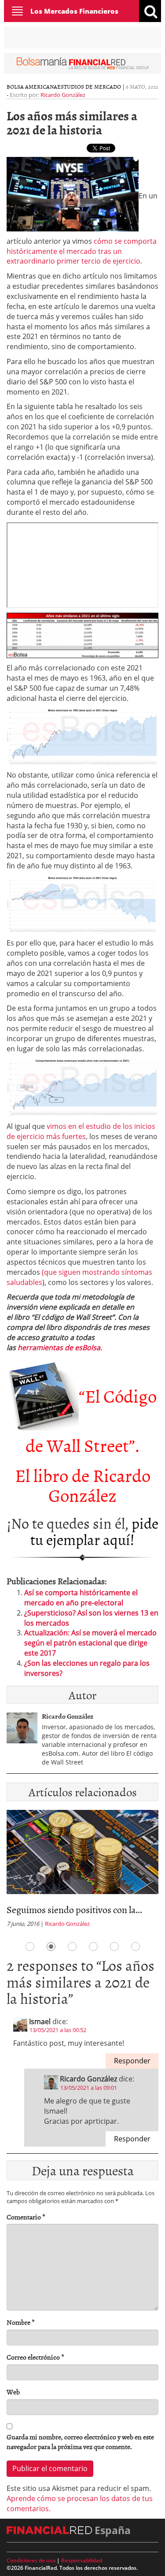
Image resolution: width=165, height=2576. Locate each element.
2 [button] (51, 1947)
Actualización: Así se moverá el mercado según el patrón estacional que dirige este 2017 (90, 1643)
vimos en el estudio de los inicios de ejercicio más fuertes (81, 1131)
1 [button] (30, 1947)
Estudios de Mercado (89, 86)
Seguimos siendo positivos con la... (74, 1909)
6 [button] (136, 1947)
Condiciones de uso (31, 2560)
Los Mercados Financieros (74, 11)
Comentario (26, 2217)
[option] (82, 1871)
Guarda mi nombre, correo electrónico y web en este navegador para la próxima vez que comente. (80, 2442)
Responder (132, 2061)
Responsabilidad (82, 2560)
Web (13, 2392)
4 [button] (93, 1947)
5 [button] (114, 1947)
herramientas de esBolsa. (60, 1348)
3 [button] (72, 1947)
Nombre (21, 2322)
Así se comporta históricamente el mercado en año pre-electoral (81, 1598)
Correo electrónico (35, 2357)
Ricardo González (63, 95)
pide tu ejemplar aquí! (94, 1531)
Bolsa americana (32, 86)
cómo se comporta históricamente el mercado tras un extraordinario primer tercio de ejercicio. (82, 251)
